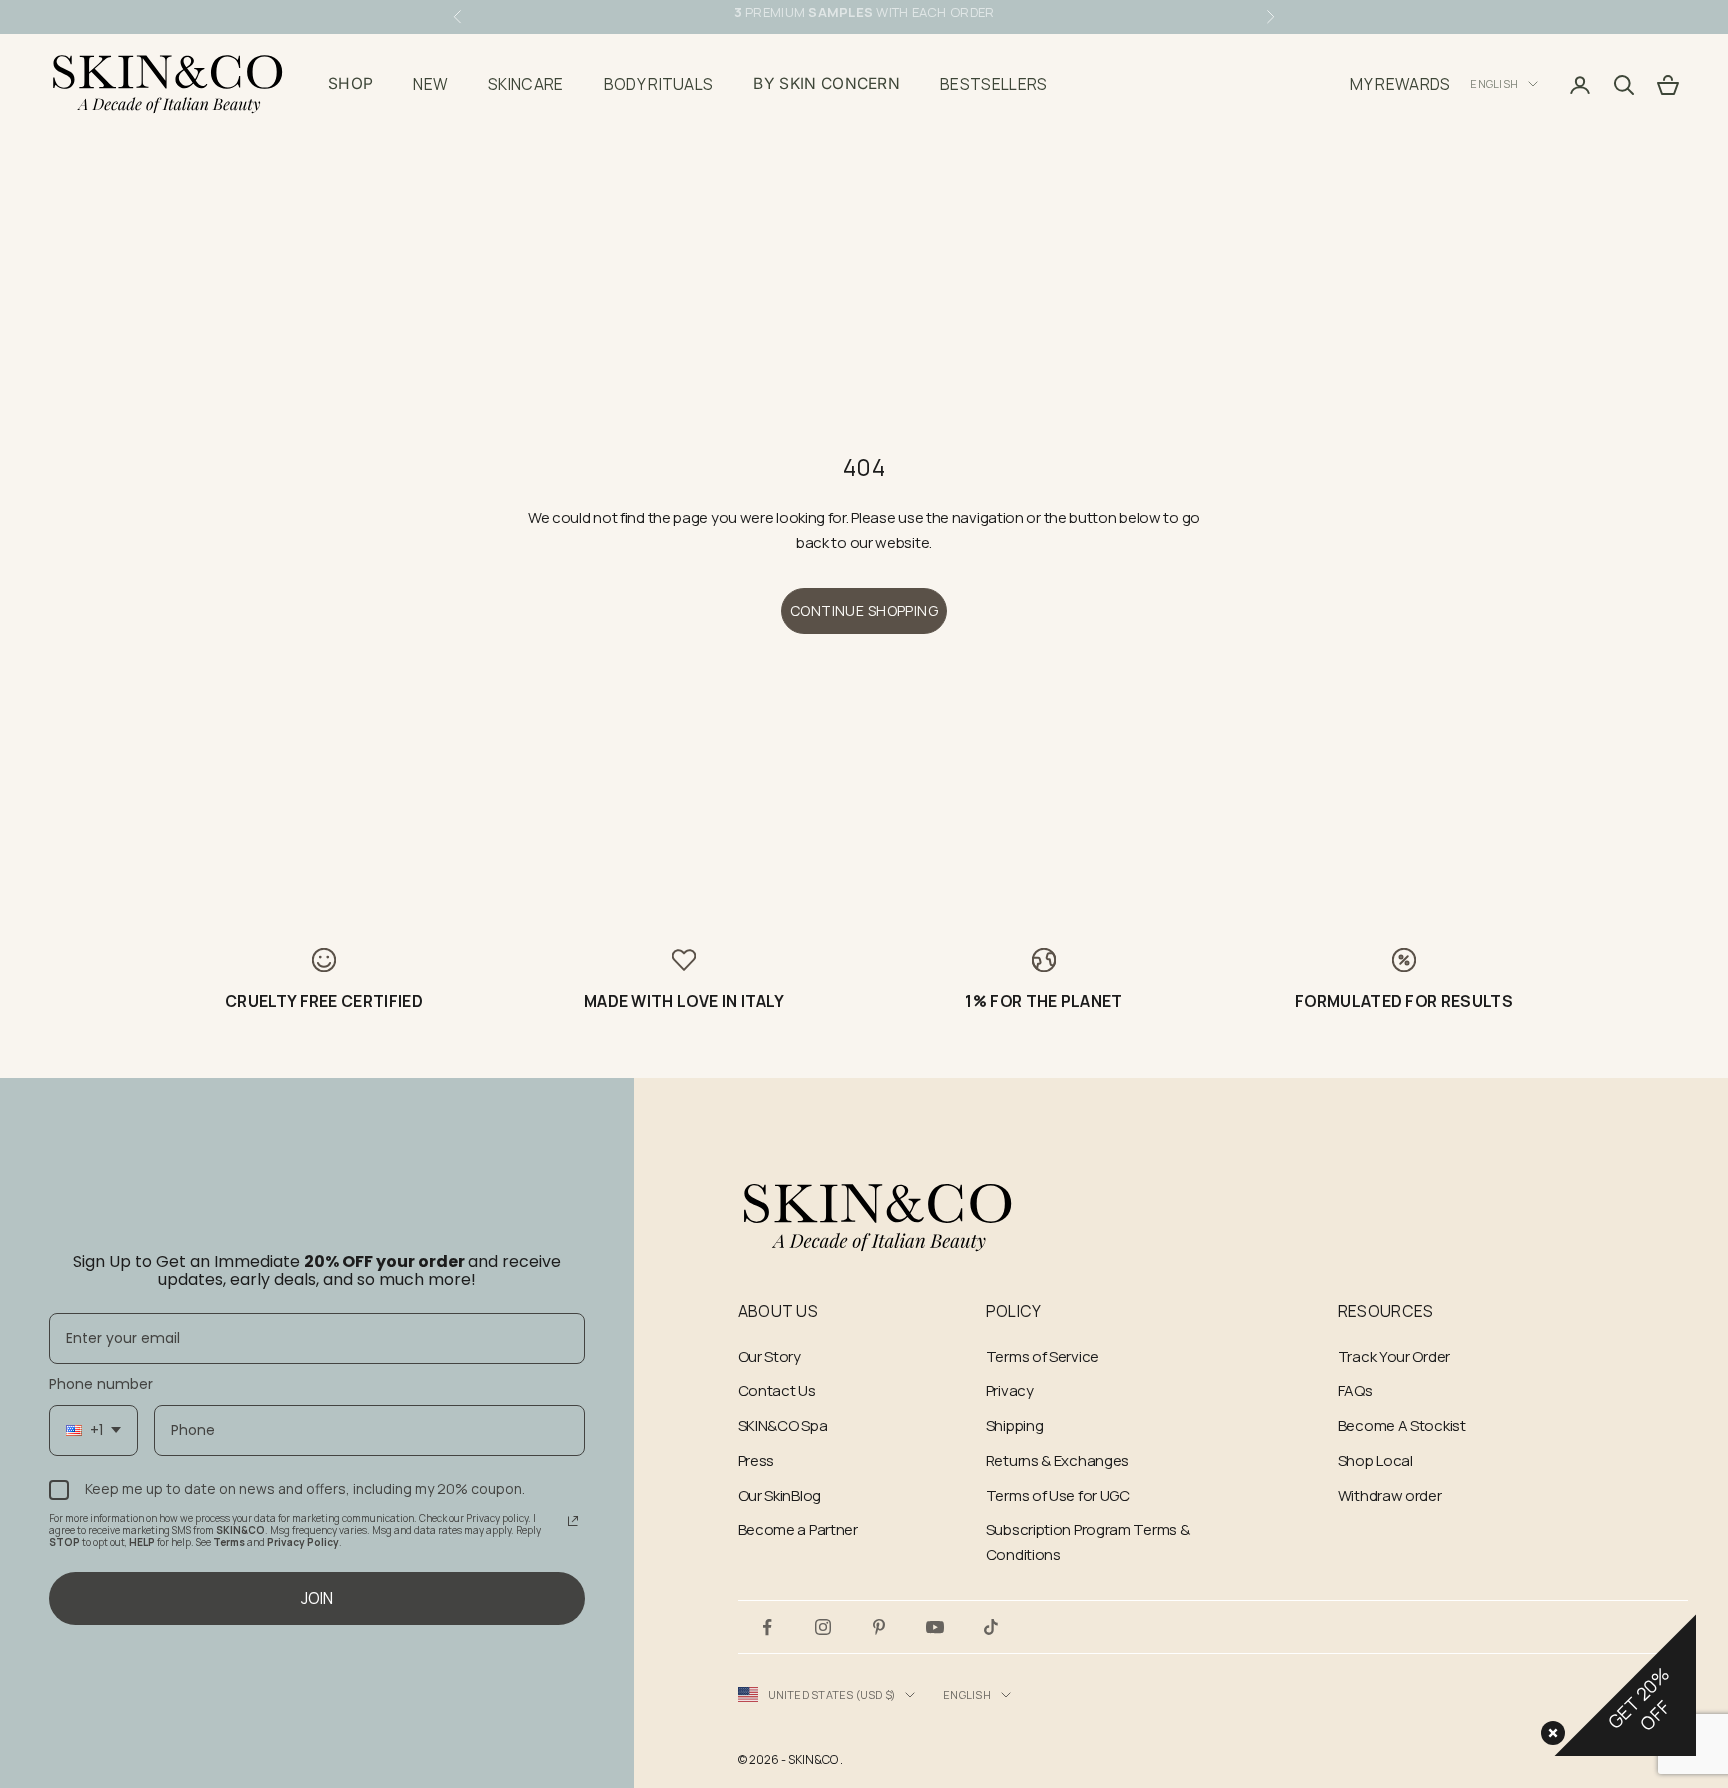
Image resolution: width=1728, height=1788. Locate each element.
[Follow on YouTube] (935, 1627)
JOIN (317, 1598)
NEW (430, 84)
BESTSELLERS (993, 84)
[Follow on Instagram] (823, 1627)
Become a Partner (798, 1529)
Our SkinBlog (779, 1495)
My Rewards (1400, 84)
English (1494, 83)
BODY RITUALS (659, 84)
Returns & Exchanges (1057, 1460)
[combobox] (93, 1430)
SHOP (350, 83)
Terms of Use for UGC (1058, 1495)
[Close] (1549, 1729)
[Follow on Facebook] (767, 1627)
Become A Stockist (1402, 1425)
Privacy (1010, 1390)
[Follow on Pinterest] (879, 1627)
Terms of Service (1042, 1356)
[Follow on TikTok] (991, 1627)
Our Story (769, 1356)
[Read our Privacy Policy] (573, 1521)
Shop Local (1375, 1460)
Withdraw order (1390, 1495)
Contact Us (777, 1390)
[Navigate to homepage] (878, 1218)
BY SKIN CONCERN (826, 83)
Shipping (1015, 1425)
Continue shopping (864, 610)
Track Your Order (1394, 1356)
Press (756, 1460)
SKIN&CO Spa (783, 1425)
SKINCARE (526, 84)
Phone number (101, 1384)
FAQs (1355, 1390)
